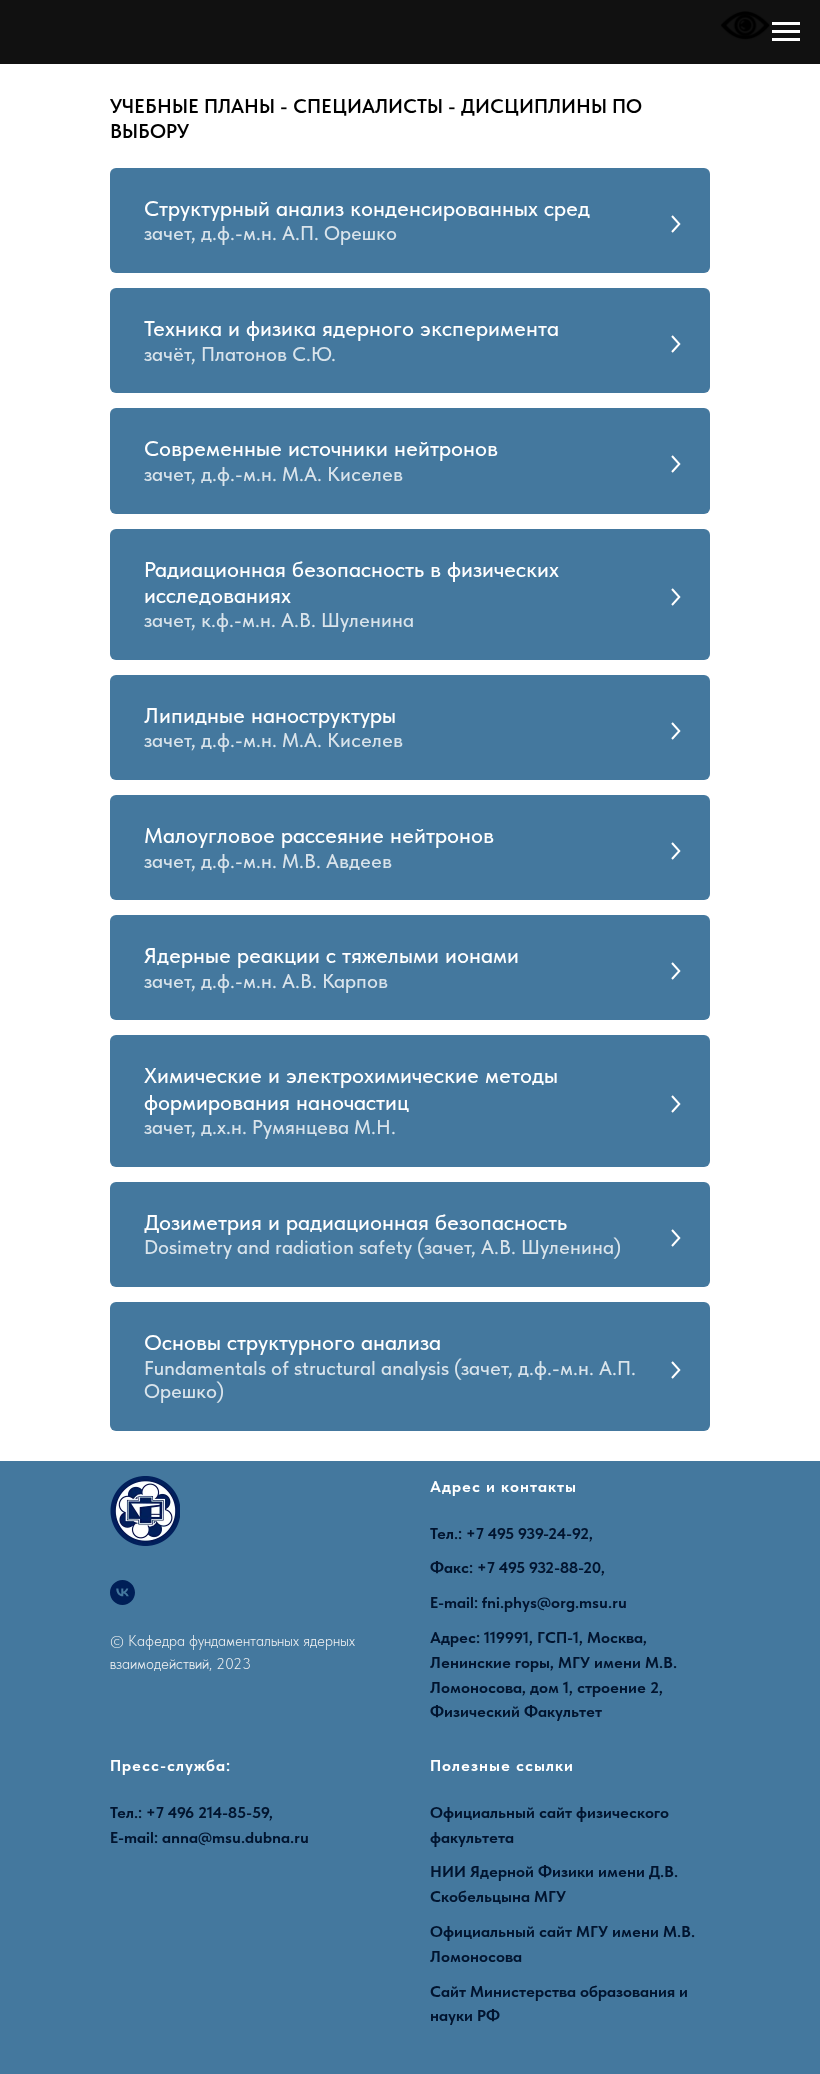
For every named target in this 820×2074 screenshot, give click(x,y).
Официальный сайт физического (549, 1812)
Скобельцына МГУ (498, 1896)
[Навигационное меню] (786, 32)
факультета (472, 1837)
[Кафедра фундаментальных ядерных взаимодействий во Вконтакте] (122, 1592)
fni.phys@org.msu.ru (554, 1602)
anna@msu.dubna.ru (235, 1837)
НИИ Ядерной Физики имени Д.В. (554, 1871)
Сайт (448, 1991)
